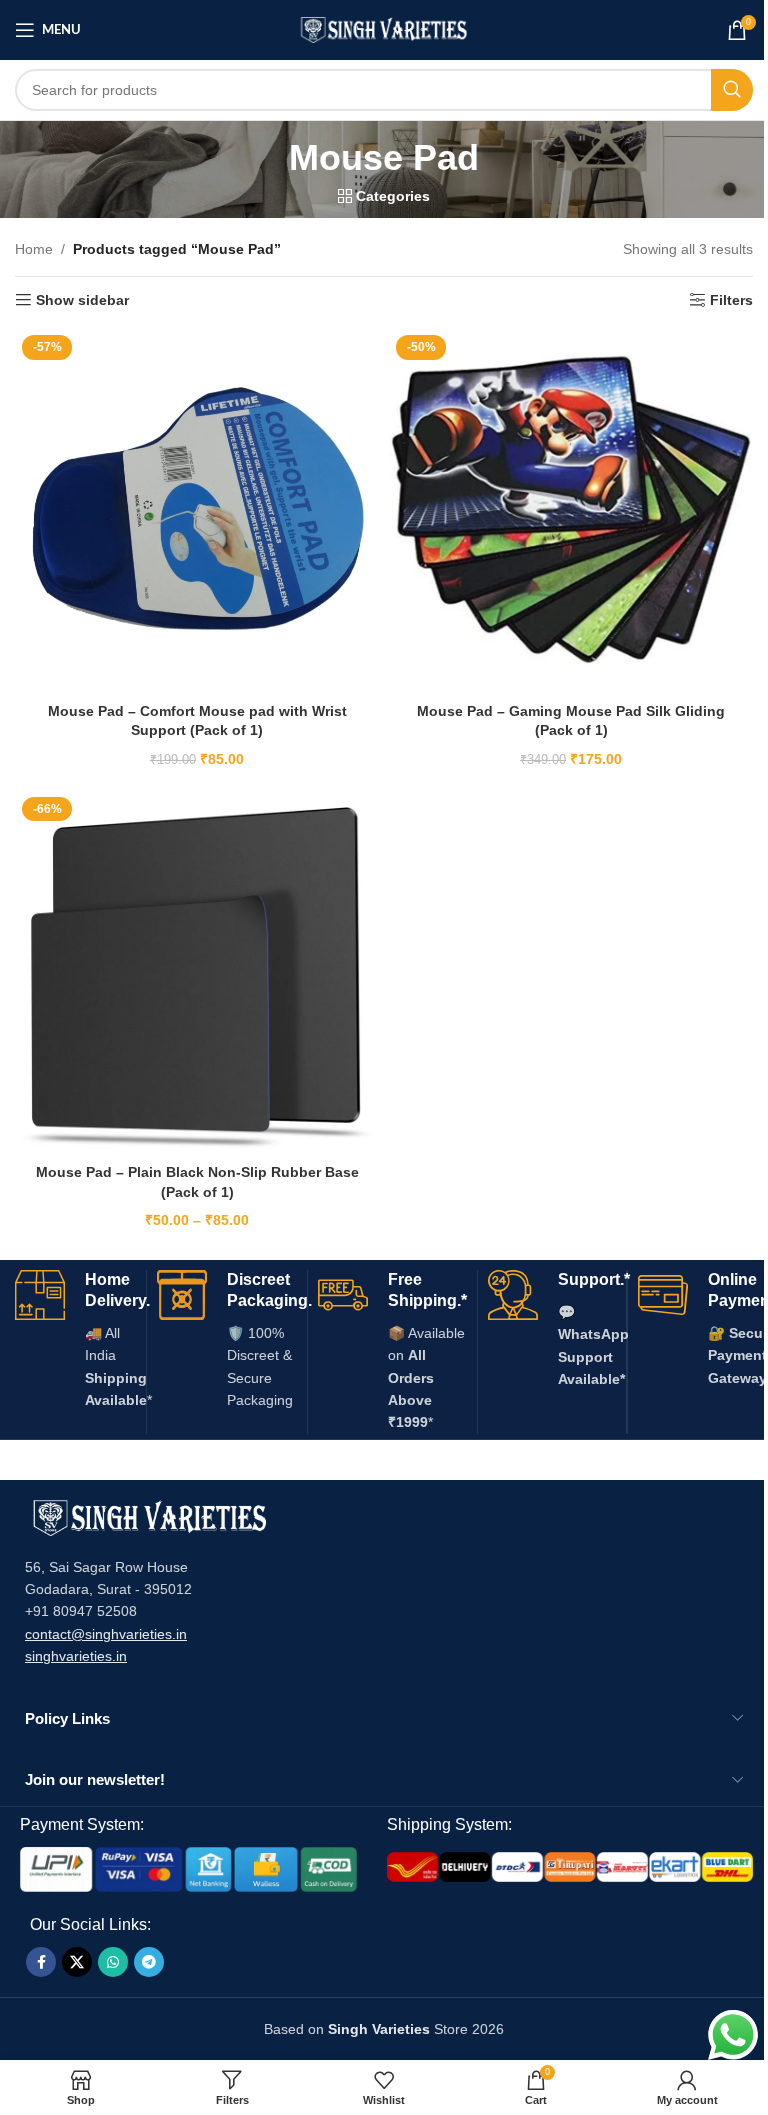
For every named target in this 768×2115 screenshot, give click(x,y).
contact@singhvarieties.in (106, 1634)
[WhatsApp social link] (113, 1962)
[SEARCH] (732, 90)
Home (34, 249)
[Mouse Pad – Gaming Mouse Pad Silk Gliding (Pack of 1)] (571, 510)
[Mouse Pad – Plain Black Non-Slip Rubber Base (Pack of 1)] (197, 972)
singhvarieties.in (76, 1656)
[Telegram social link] (149, 1962)
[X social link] (77, 1962)
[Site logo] (384, 29)
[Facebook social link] (41, 1962)
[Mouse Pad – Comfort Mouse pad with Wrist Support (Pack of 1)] (197, 510)
